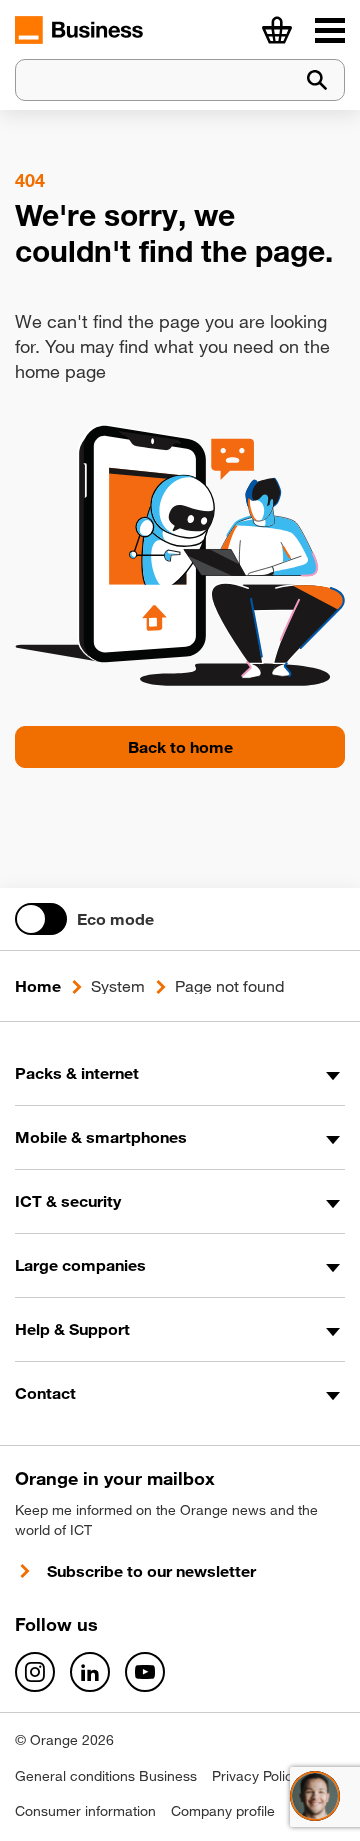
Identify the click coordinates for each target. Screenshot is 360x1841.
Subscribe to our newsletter (151, 1571)
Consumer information (85, 1811)
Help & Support (72, 1329)
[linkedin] (90, 1672)
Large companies (80, 1265)
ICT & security (68, 1201)
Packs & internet (77, 1073)
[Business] (330, 30)
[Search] (317, 80)
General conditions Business (106, 1776)
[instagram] (35, 1672)
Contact (45, 1393)
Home (38, 986)
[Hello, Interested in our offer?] (315, 1796)
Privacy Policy (256, 1776)
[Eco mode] (41, 919)
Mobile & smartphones (101, 1137)
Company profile (223, 1811)
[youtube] (145, 1672)
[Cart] (277, 30)
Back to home (180, 747)
